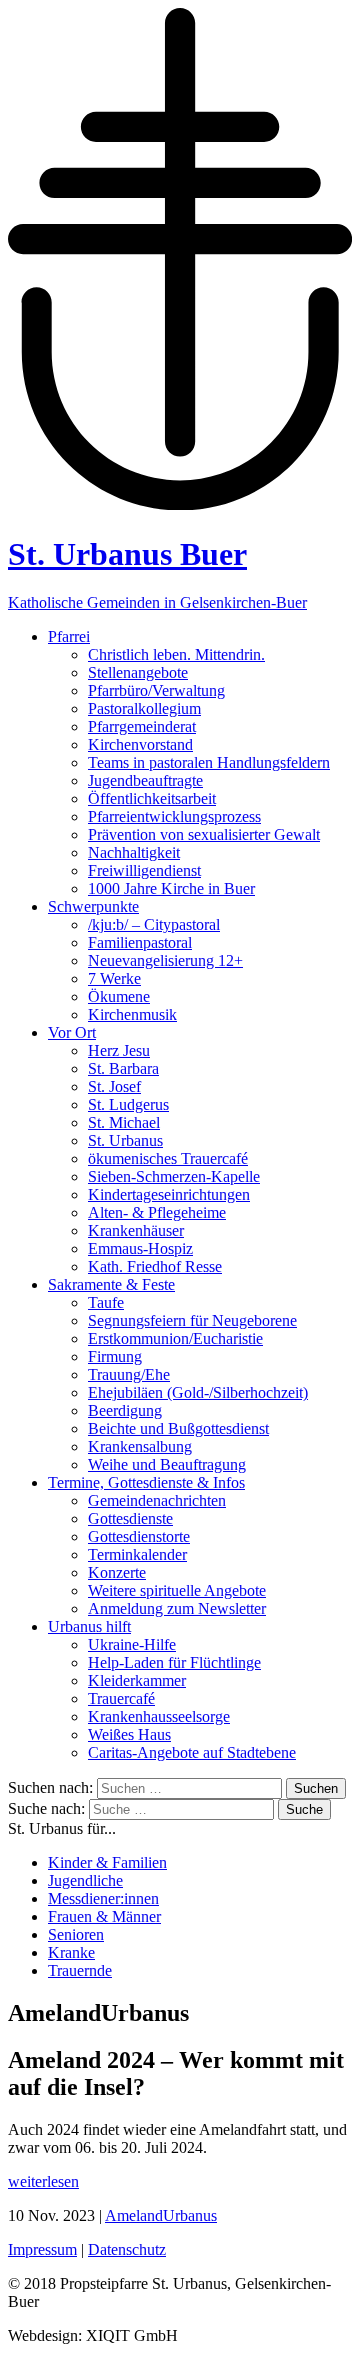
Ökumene (119, 996)
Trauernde (80, 1970)
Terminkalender (137, 1554)
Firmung (115, 1356)
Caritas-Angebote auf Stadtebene (192, 1752)
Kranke (71, 1952)
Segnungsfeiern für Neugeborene (192, 1320)
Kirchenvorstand (140, 744)
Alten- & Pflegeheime (157, 1212)
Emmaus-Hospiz (140, 1248)
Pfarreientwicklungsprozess (174, 816)
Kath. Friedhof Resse (155, 1266)
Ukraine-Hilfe (132, 1644)
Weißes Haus (129, 1734)
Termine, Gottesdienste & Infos (146, 1482)
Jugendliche (85, 1880)
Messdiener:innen (103, 1898)
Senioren (76, 1934)
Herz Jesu (119, 1050)
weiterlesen (43, 2181)
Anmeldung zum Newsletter (177, 1608)
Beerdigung (125, 1410)
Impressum (42, 2249)
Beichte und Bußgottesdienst (178, 1428)
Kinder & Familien (107, 1862)
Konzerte (117, 1572)
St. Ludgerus (128, 1104)
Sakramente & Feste (111, 1284)
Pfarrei (69, 636)
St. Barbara (123, 1068)
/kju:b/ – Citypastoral (154, 924)
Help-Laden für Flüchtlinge (174, 1662)
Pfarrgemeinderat (142, 726)
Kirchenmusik (132, 1014)
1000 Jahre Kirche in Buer (171, 888)
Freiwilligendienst (144, 870)
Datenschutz (127, 2249)
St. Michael (124, 1122)
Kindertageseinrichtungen (169, 1194)
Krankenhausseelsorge (159, 1716)
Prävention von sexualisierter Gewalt (204, 834)
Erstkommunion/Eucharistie (175, 1338)
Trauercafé (121, 1698)
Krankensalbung (140, 1446)
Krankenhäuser (136, 1230)
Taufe (106, 1302)
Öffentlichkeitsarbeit (152, 798)
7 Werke (114, 978)
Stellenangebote (138, 672)
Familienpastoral (140, 942)
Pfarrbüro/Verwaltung (156, 690)
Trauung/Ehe (129, 1374)
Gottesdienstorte (139, 1536)
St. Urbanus (125, 1140)
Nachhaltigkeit (134, 852)
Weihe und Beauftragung (167, 1464)
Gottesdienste (130, 1518)
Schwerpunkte (93, 906)
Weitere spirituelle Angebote (177, 1590)
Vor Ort (72, 1032)
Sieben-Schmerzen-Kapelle (174, 1176)
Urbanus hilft (89, 1626)
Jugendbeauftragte (145, 780)
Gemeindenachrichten (157, 1500)
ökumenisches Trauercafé (168, 1158)
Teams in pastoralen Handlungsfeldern (209, 762)
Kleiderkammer (137, 1680)
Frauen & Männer (104, 1916)
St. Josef (114, 1086)
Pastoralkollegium (144, 708)
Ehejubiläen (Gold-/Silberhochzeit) (198, 1392)
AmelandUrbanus (161, 2215)
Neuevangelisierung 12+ (165, 960)
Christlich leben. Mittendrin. (176, 654)
